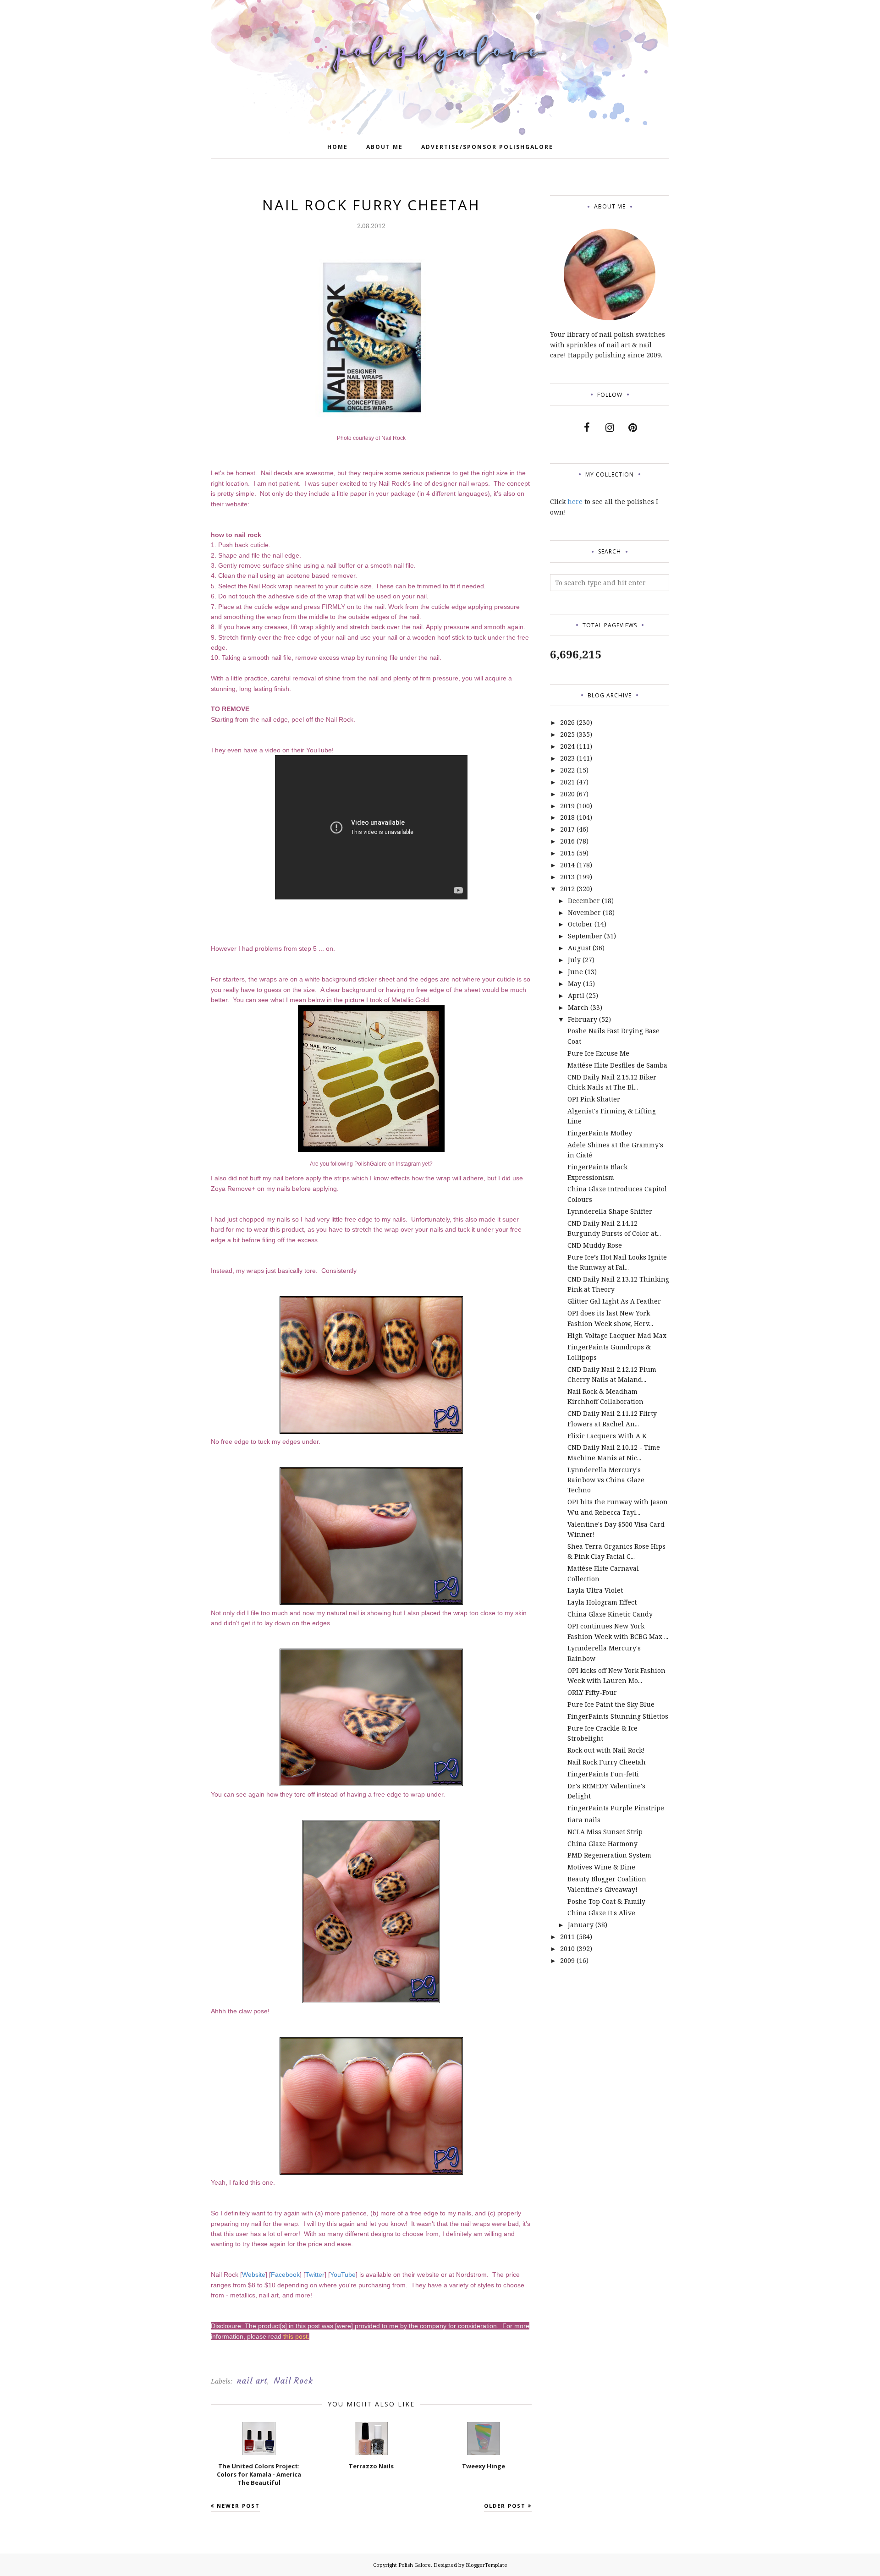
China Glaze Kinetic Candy (610, 1614)
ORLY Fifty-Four (592, 1692)
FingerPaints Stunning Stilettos (618, 1716)
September (585, 936)
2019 (567, 806)
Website (254, 2275)
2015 (567, 853)
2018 (567, 817)
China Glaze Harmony (602, 1844)
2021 (567, 782)
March (578, 1007)
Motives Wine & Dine (601, 1867)
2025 (567, 734)
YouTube (343, 2275)
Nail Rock (293, 2381)
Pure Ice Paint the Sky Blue (611, 1704)
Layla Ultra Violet (595, 1590)
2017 (567, 829)
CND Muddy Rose (595, 1245)
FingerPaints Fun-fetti (603, 1774)
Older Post (505, 2506)
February (583, 1019)
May (575, 984)
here (575, 501)
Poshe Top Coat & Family (606, 1901)
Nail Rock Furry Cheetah (607, 1762)
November (584, 913)
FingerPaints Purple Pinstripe (616, 1808)
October (580, 924)
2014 (567, 865)
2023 (567, 758)
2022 (567, 770)
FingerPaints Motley (600, 1133)
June (575, 972)
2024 (567, 746)
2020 (567, 794)
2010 (567, 1948)
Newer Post (238, 2506)
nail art (252, 2381)
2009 (567, 1960)
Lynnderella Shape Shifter (610, 1211)
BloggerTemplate (487, 2565)
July (574, 960)
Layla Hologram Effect (602, 1602)
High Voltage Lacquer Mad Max (617, 1335)
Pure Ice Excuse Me (598, 1053)
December (584, 901)
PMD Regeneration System (609, 1855)
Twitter (315, 2275)
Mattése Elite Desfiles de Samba (617, 1065)
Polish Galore (415, 2565)
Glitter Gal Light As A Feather (614, 1301)
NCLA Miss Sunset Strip (605, 1832)
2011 (567, 1937)
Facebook (285, 2275)
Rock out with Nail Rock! (606, 1750)
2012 (567, 889)
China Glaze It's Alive (601, 1913)
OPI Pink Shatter (594, 1099)
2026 (567, 722)
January (581, 1925)
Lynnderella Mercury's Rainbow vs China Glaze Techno (606, 1480)
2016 (567, 841)
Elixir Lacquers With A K (607, 1436)
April (576, 995)
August (579, 948)
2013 (567, 877)
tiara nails (584, 1820)
